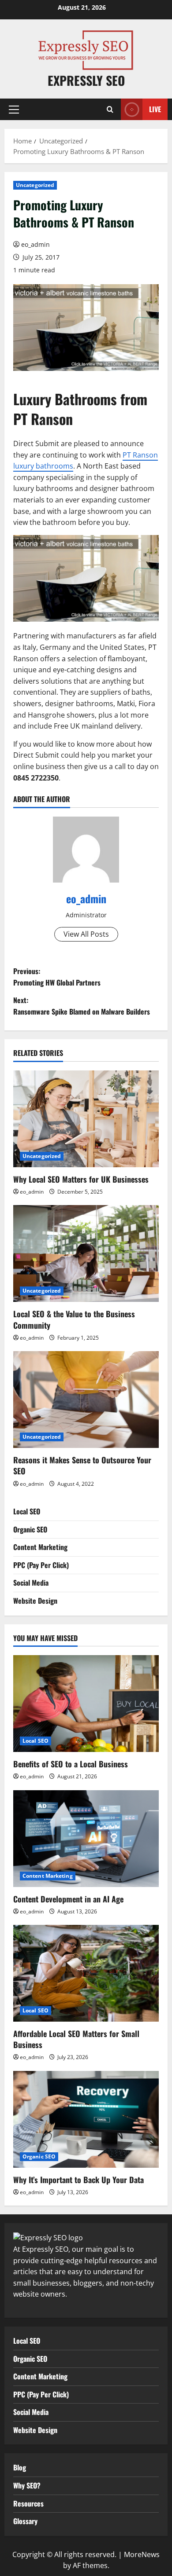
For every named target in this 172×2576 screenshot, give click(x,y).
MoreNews (142, 2554)
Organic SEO (30, 1529)
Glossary (25, 2521)
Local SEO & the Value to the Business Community (74, 1319)
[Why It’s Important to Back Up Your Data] (86, 2119)
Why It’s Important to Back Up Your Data (79, 2180)
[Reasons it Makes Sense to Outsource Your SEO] (86, 1400)
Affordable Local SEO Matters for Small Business (76, 2039)
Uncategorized (35, 185)
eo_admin (36, 244)
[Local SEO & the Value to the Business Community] (86, 1253)
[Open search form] (110, 109)
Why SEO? (27, 2485)
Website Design (35, 1601)
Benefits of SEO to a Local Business (71, 1764)
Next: (82, 1006)
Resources (28, 2503)
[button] (14, 110)
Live (155, 109)
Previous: (57, 977)
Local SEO (27, 1511)
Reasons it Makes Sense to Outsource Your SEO (82, 1465)
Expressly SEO (86, 80)
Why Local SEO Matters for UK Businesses (81, 1179)
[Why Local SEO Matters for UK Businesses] (86, 1119)
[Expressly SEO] (48, 2237)
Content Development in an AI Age (68, 1899)
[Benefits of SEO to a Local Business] (86, 1704)
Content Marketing (40, 1547)
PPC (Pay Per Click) (41, 1565)
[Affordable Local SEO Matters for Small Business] (86, 1973)
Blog (20, 2467)
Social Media (31, 1583)
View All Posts (86, 934)
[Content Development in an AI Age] (86, 1839)
